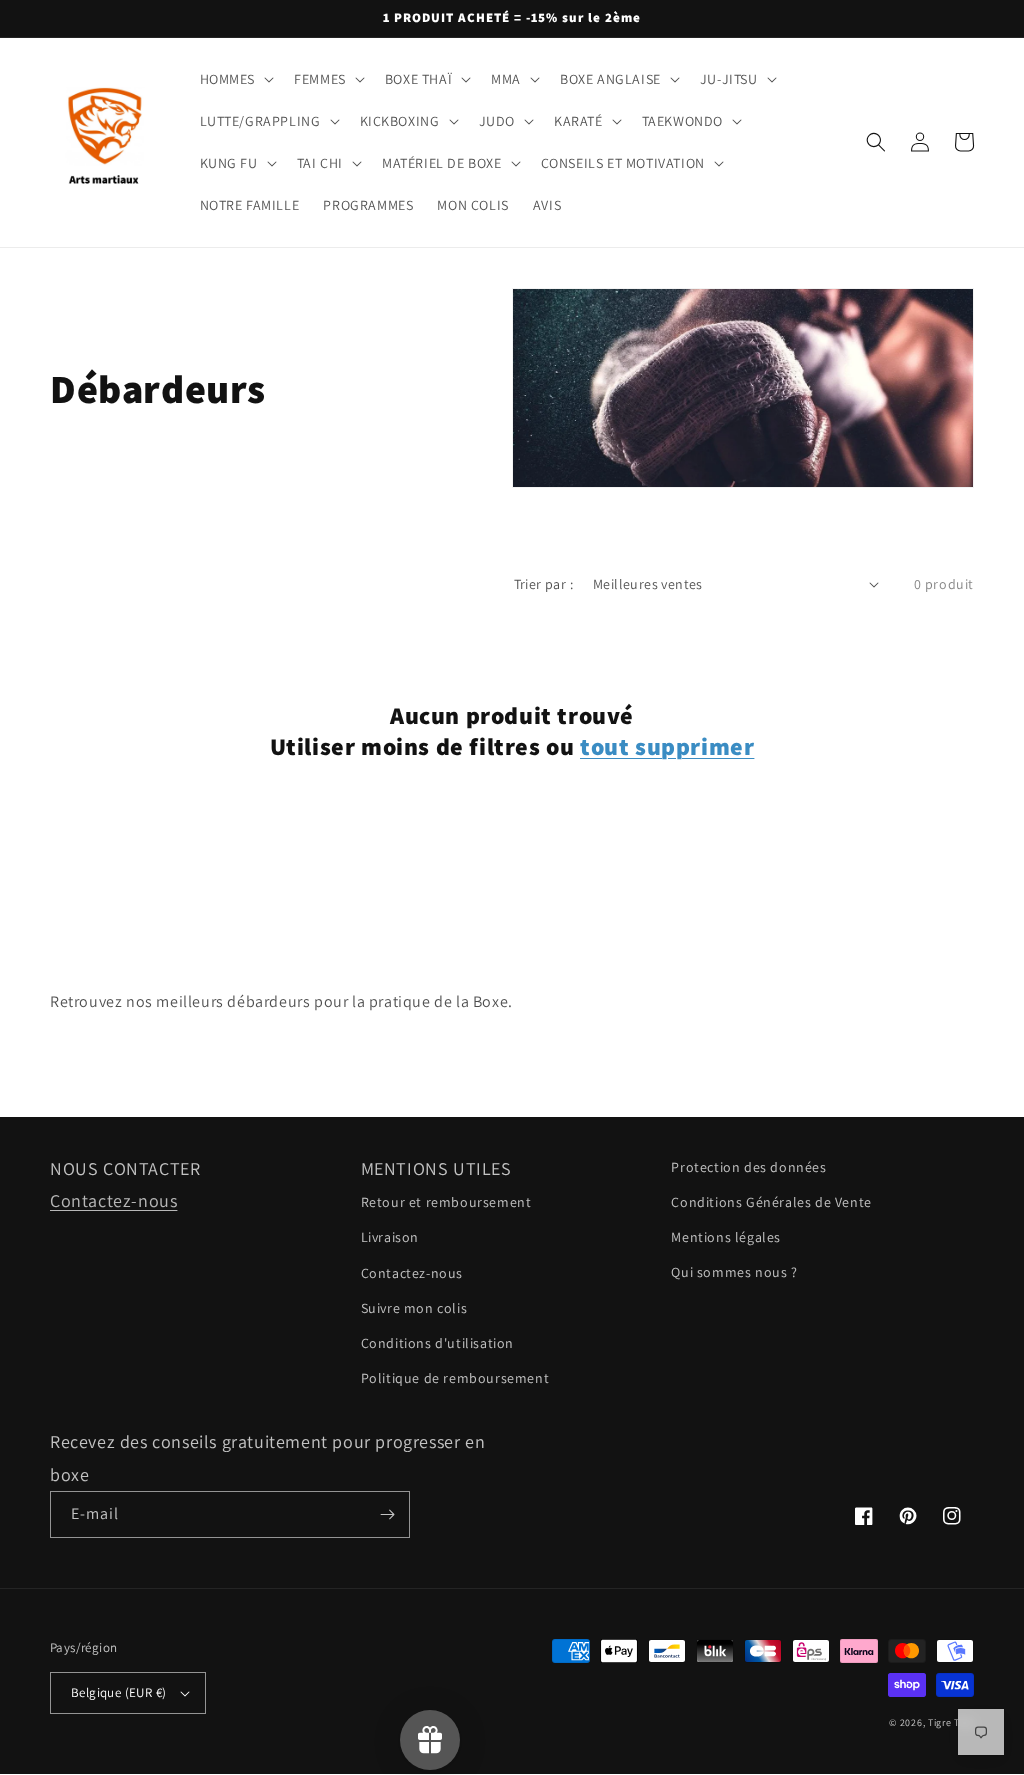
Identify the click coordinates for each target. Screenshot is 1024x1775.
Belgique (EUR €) (118, 1692)
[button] (235, 79)
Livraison (390, 1237)
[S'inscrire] (387, 1514)
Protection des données (748, 1167)
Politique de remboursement (455, 1378)
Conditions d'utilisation (437, 1343)
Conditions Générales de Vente (771, 1202)
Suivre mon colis (414, 1308)
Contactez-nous (113, 1200)
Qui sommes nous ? (734, 1272)
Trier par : (543, 584)
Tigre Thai (951, 1722)
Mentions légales (726, 1237)
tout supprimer (667, 746)
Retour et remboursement (446, 1202)
